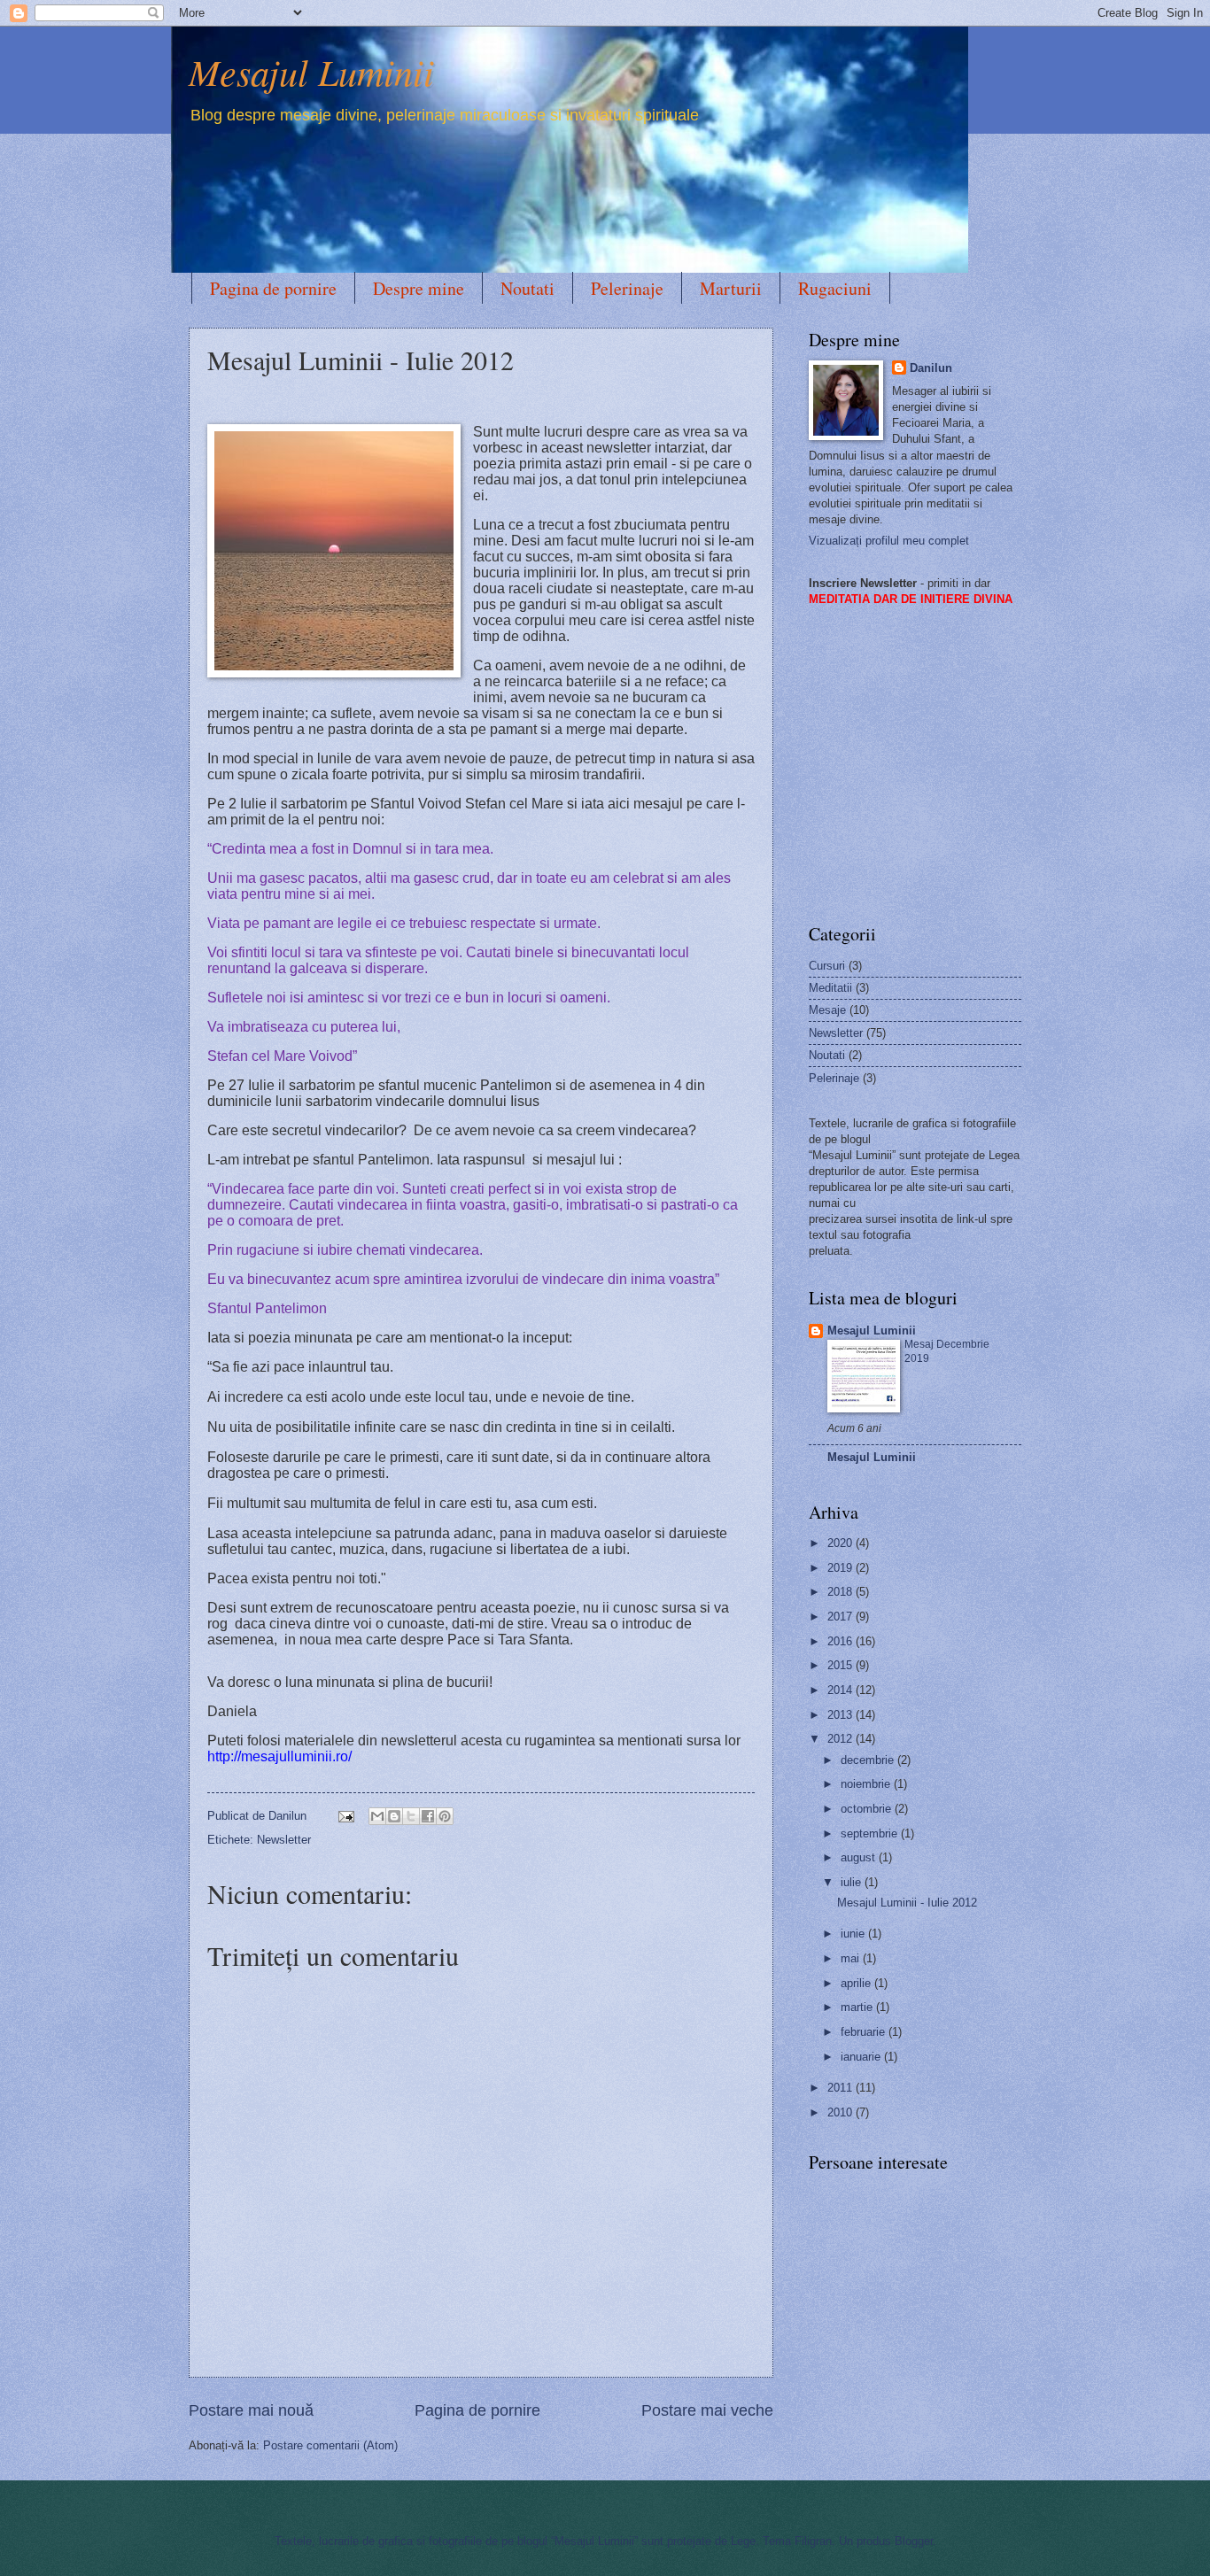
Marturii (731, 288)
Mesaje (827, 1010)
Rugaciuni (835, 288)
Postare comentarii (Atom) (330, 2445)
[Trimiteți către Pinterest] (445, 1816)
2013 (842, 1715)
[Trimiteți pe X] (411, 1816)
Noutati (527, 288)
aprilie (857, 1983)
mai (852, 1958)
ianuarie (862, 2057)
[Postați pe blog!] (394, 1816)
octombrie (868, 1809)
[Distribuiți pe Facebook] (428, 1816)
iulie (853, 1882)
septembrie (871, 1833)
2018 (842, 1592)
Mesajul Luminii (311, 71)
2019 (842, 1568)
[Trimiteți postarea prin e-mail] (345, 1816)
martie (858, 2007)
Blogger (914, 2541)
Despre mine (419, 288)
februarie (865, 2032)
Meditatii (830, 988)
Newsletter (284, 1840)
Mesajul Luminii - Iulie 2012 (907, 1903)
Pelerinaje (627, 288)
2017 (842, 1617)
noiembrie (867, 1784)
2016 (842, 1641)
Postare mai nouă (251, 2410)
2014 (842, 1690)
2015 (842, 1665)
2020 (842, 1543)
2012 (842, 1739)
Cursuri (827, 966)
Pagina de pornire (273, 288)
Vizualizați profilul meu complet (889, 541)
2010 (842, 2112)
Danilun (931, 368)
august (860, 1857)
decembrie (869, 1760)
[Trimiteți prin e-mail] (377, 1816)
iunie (854, 1934)
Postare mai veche (707, 2410)
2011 (842, 2088)
